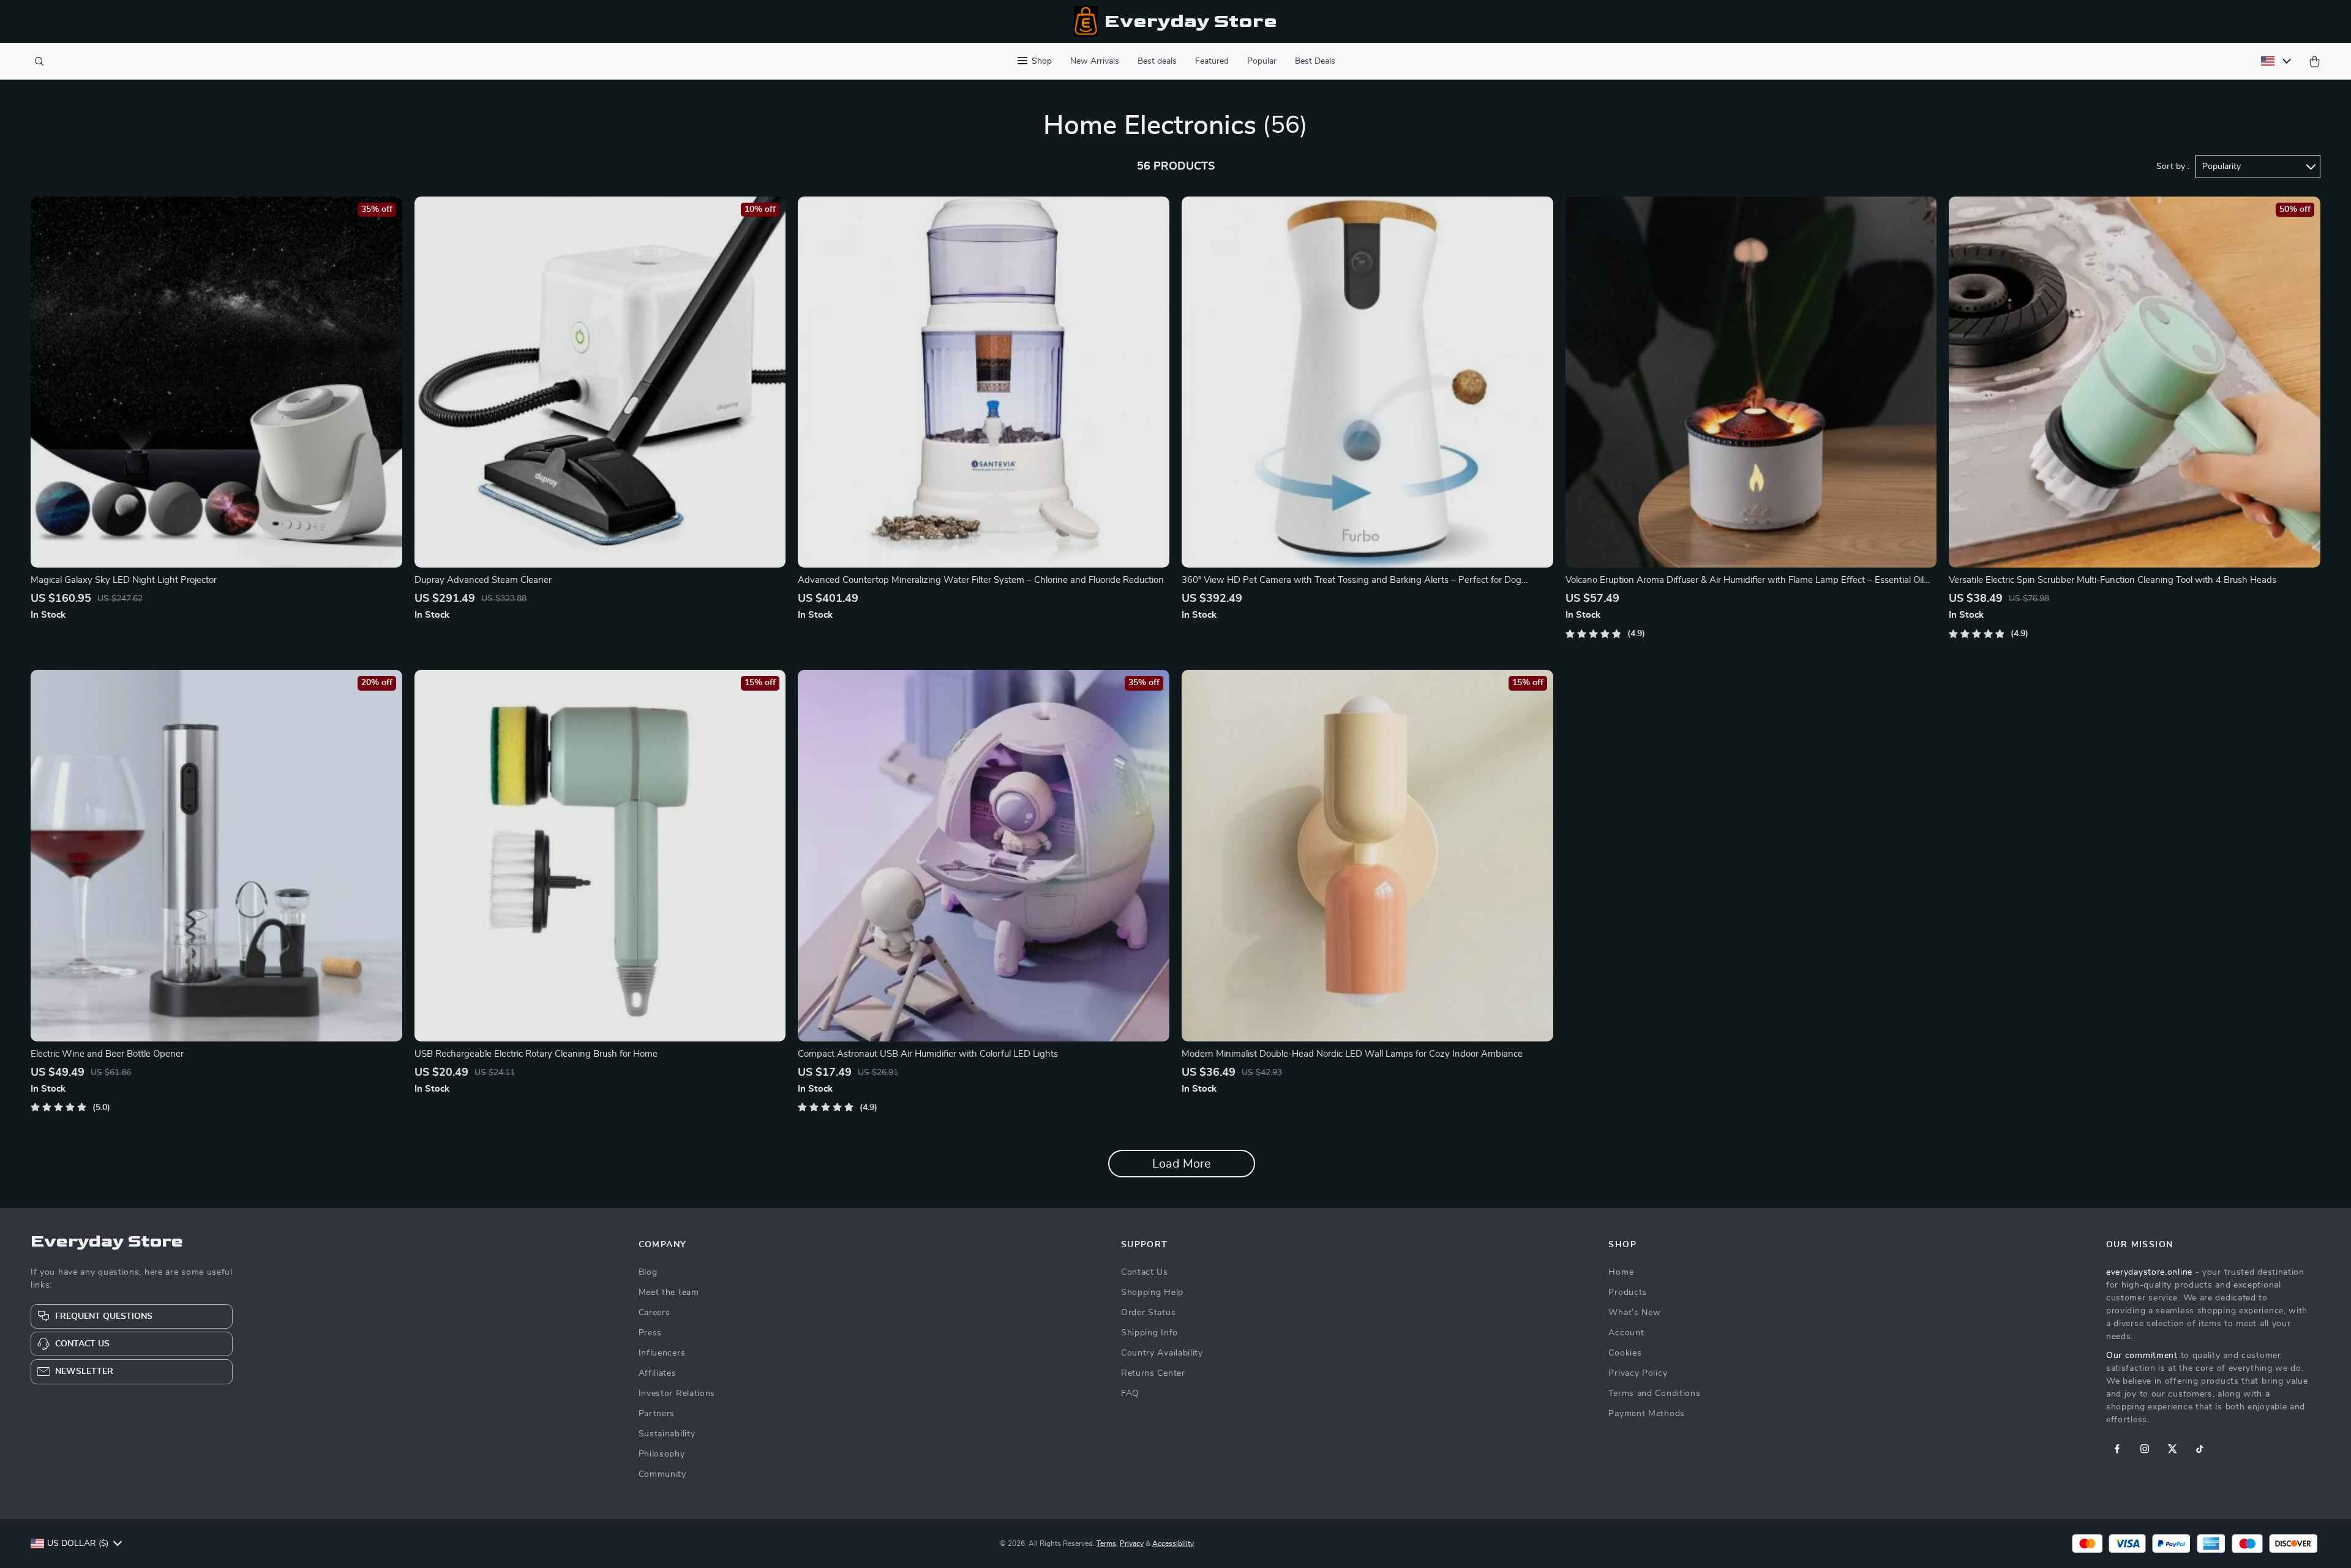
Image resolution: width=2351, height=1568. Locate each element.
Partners (657, 1414)
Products (1628, 1292)
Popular (1262, 61)
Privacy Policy (1638, 1373)
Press (651, 1333)
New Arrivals (1095, 61)
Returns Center (1153, 1373)
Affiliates (658, 1373)
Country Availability (1162, 1353)
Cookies (1625, 1353)
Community (662, 1474)
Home (1621, 1272)
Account (1626, 1333)
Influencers (662, 1353)
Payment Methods (1647, 1414)
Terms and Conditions (1654, 1394)
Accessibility (1173, 1544)
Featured (1212, 61)
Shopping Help (1152, 1292)
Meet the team (669, 1292)
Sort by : (2173, 167)
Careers (654, 1313)
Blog (648, 1272)
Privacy (1132, 1544)
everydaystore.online (2149, 1272)
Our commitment (2142, 1356)
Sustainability (667, 1434)
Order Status (1148, 1313)
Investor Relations (677, 1394)
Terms (1106, 1544)
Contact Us (1145, 1272)
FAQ (1130, 1394)
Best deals (1157, 61)
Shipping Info (1149, 1333)
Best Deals (1315, 61)
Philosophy (662, 1454)
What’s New (1634, 1313)
